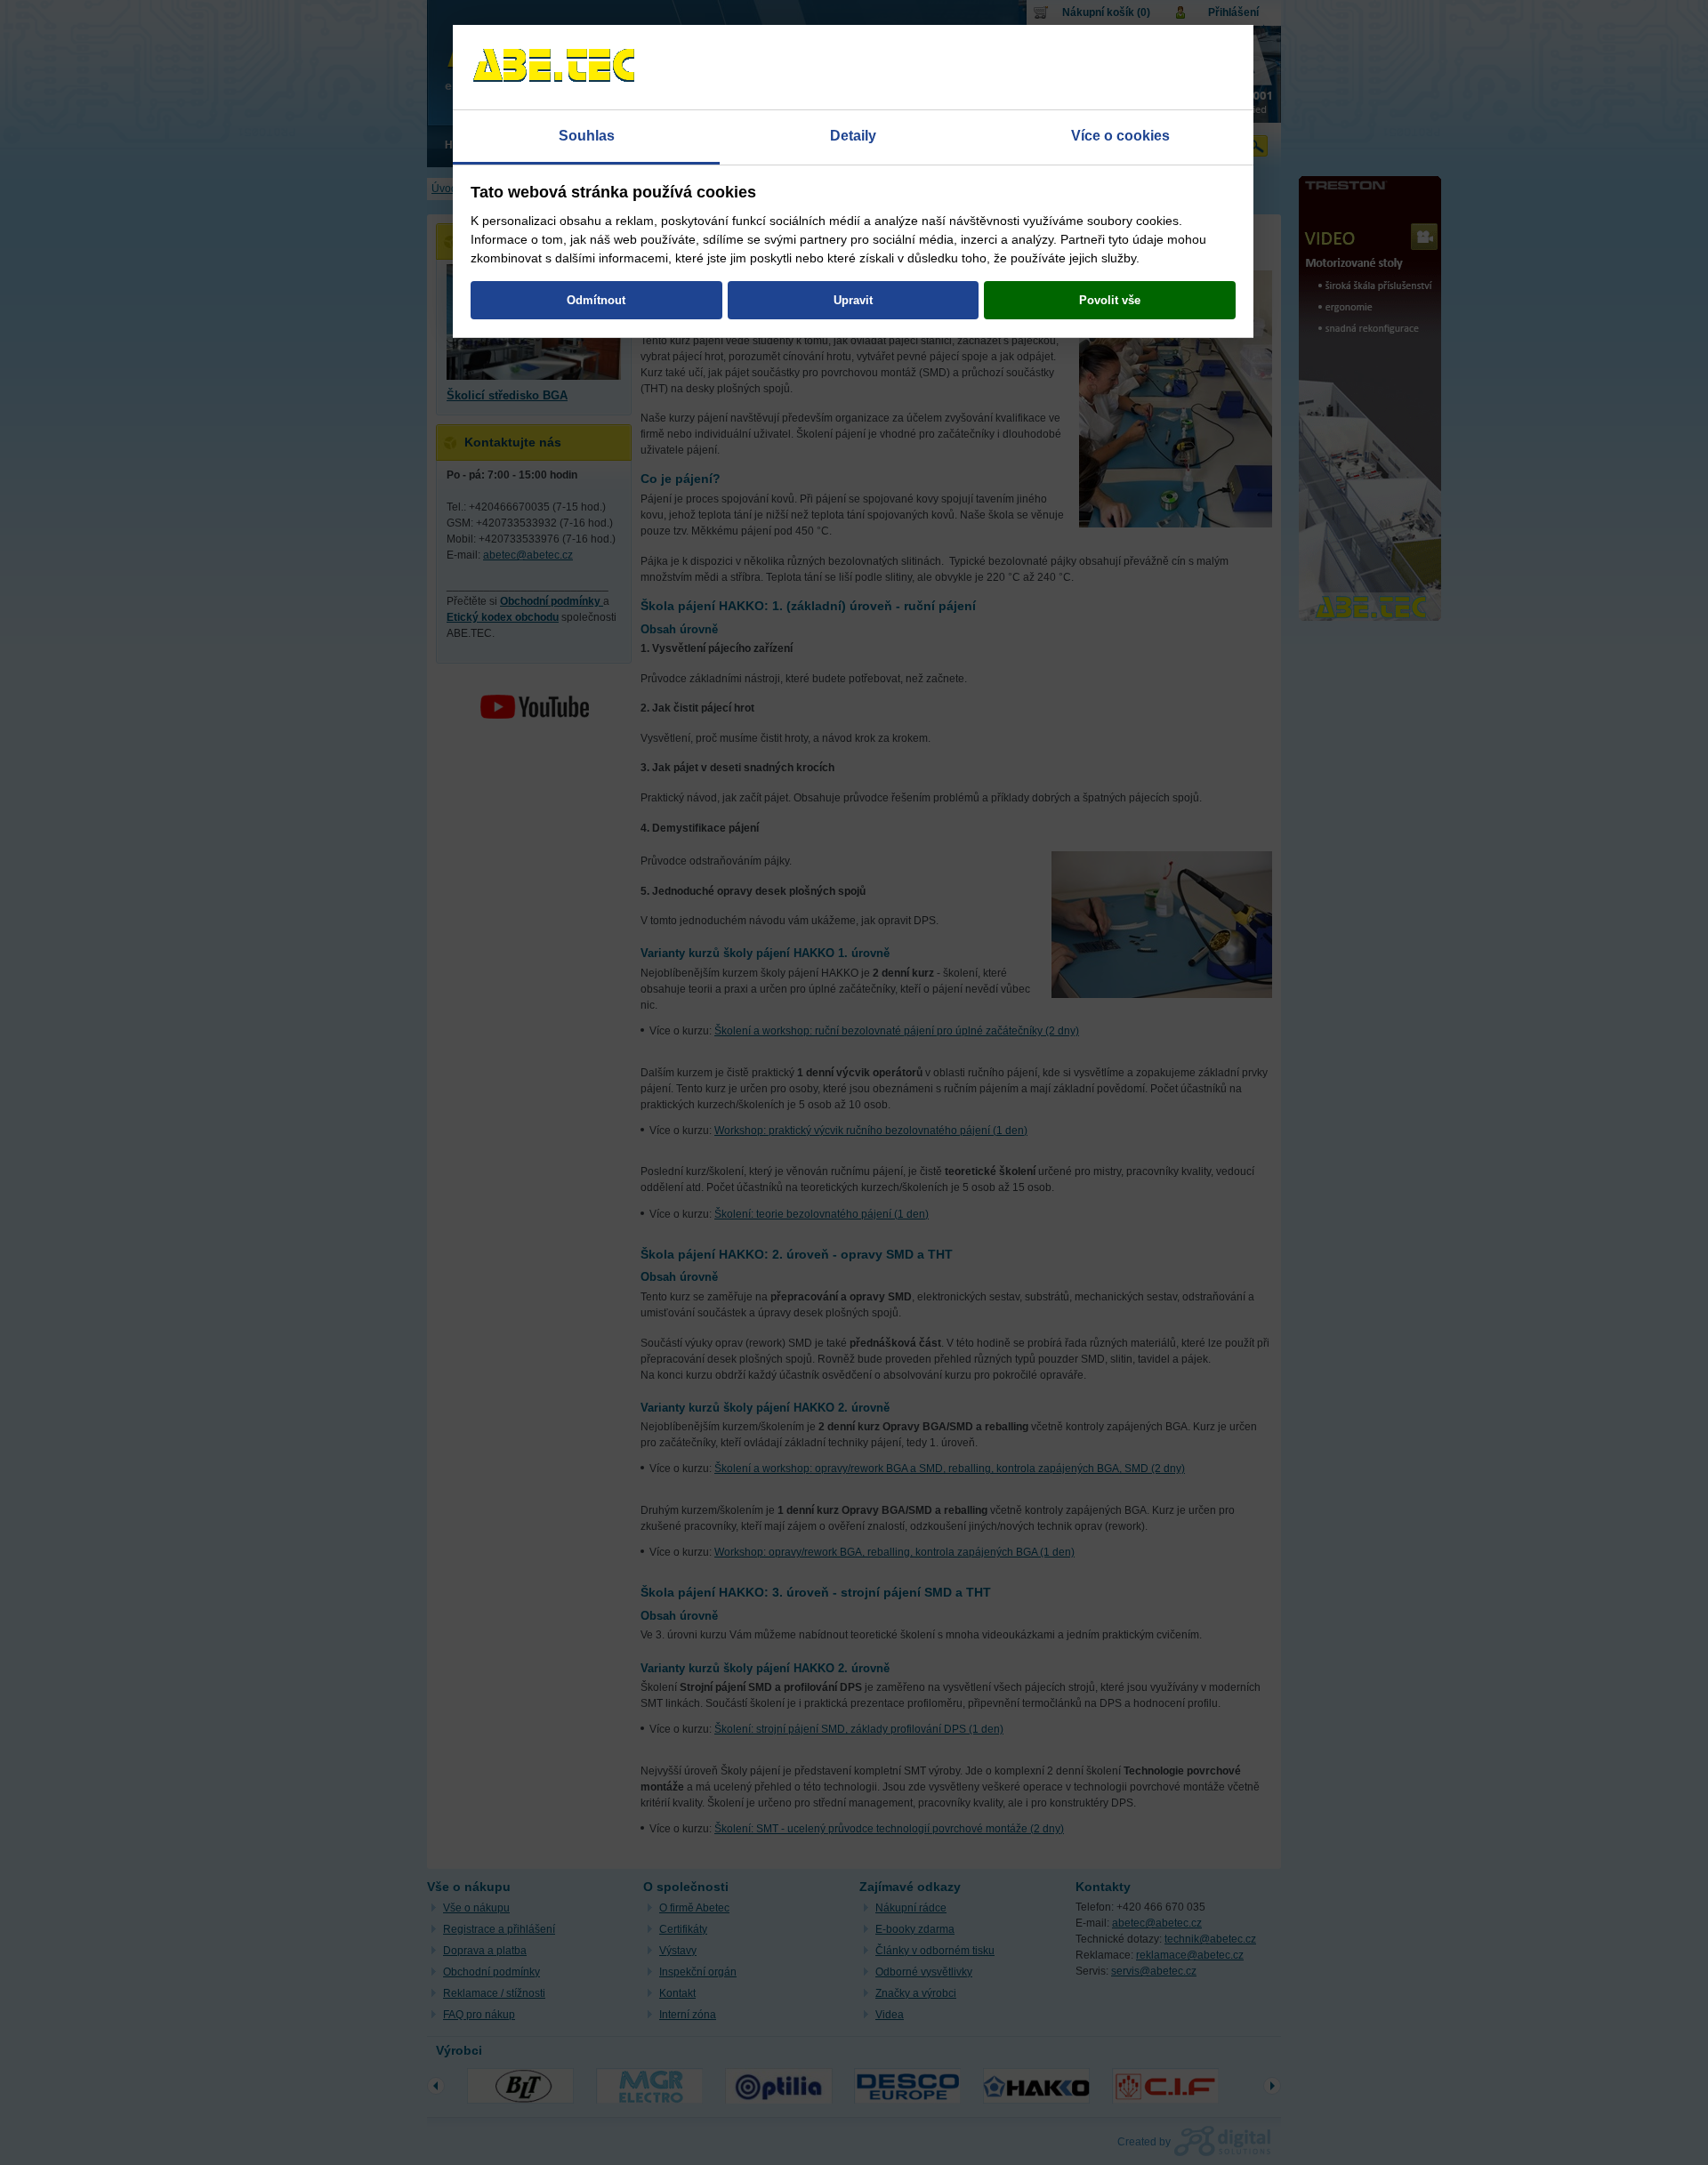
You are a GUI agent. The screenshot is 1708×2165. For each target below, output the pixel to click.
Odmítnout (596, 300)
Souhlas (587, 136)
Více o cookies (1120, 136)
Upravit (853, 300)
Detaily (853, 136)
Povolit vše (1110, 300)
